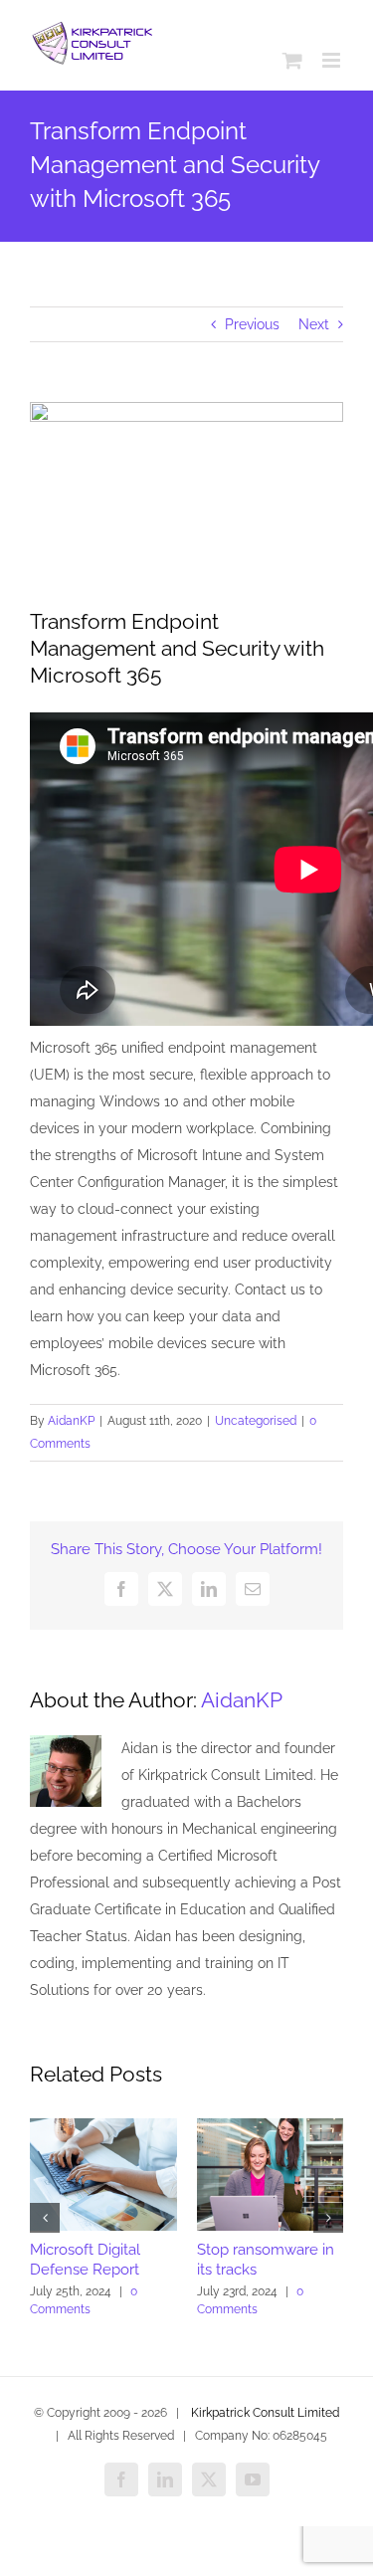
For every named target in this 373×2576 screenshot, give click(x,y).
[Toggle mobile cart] (292, 60)
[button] (45, 2218)
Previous (252, 324)
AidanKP (71, 1421)
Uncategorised (256, 1421)
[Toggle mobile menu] (333, 60)
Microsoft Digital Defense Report (85, 2260)
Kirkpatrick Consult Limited (264, 2413)
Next (314, 324)
